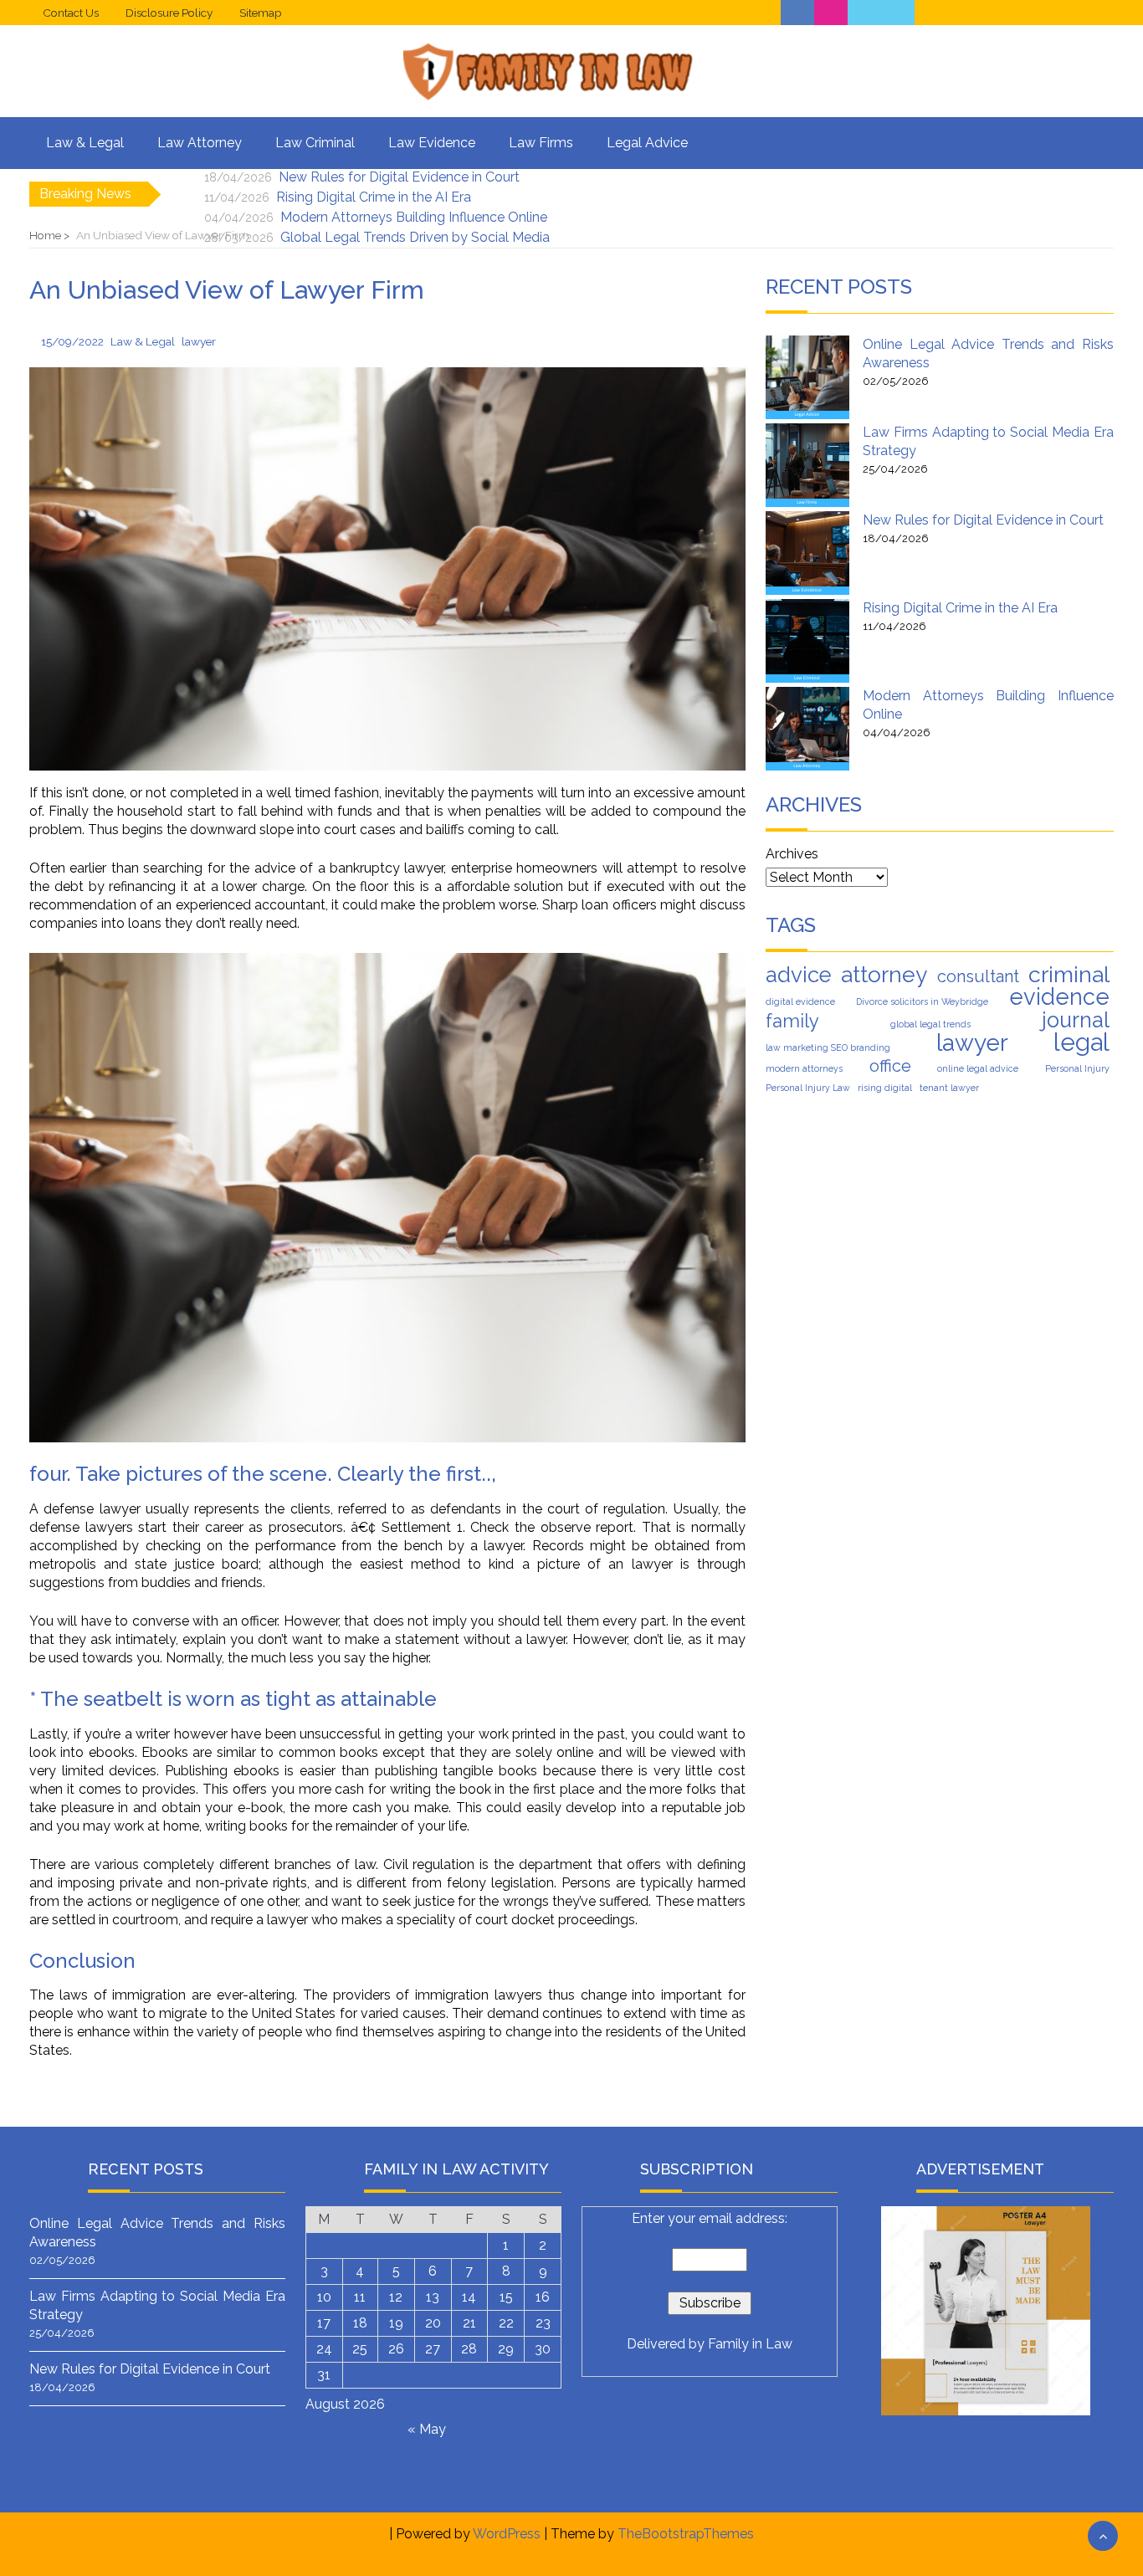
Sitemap (261, 13)
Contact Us (71, 13)
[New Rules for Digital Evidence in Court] (807, 553)
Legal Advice (647, 143)
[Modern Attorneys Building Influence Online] (807, 729)
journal (1076, 1020)
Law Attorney (200, 143)
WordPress (507, 2534)
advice (799, 975)
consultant (978, 976)
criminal (1069, 975)
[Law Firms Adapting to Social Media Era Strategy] (807, 465)
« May (427, 2429)
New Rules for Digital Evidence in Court (399, 177)
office (890, 1066)
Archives (792, 854)
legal (1081, 1042)
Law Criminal (315, 143)
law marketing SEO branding (828, 1047)
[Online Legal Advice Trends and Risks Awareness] (807, 377)
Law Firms (541, 143)
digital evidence (800, 1001)
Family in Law (750, 2344)
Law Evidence (432, 143)
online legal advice (978, 1068)
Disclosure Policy (169, 13)
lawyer (972, 1043)
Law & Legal (85, 143)
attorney (884, 975)
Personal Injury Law (808, 1088)
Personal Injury (1077, 1068)
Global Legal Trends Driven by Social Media (415, 237)
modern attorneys (804, 1068)
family (792, 1021)
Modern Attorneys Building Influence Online (414, 217)
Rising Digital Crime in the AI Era (374, 197)
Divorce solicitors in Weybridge (922, 1001)
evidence (1059, 996)
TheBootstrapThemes (686, 2534)
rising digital (885, 1088)
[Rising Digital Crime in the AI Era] (807, 641)
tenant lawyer (949, 1088)
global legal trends (930, 1024)
